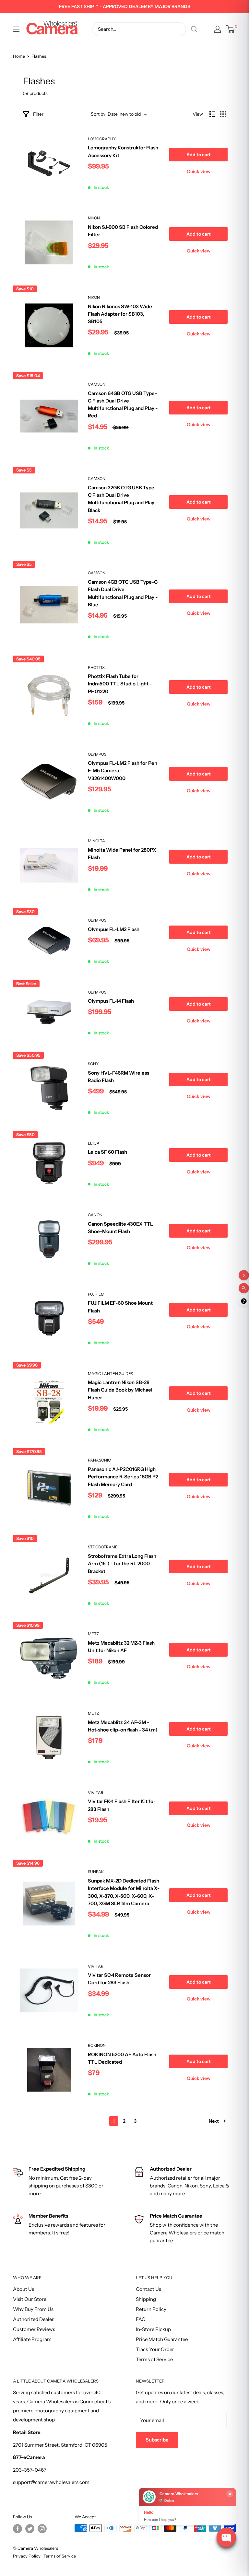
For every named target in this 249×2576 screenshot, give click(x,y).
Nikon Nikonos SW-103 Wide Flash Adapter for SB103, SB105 (120, 314)
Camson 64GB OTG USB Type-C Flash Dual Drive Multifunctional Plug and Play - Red (123, 405)
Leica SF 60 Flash (107, 1152)
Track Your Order (155, 2349)
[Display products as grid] (223, 114)
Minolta (96, 841)
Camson (97, 384)
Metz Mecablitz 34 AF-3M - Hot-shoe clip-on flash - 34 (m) (123, 1726)
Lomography (102, 139)
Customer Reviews (34, 2329)
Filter (38, 114)
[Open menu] (16, 29)
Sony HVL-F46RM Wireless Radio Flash (119, 1077)
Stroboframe (103, 1547)
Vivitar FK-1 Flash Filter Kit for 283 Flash (122, 1805)
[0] (231, 29)
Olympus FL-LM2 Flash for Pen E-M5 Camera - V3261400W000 (123, 771)
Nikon (94, 218)
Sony (93, 1064)
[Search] (194, 29)
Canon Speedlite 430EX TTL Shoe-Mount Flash (120, 1228)
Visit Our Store (30, 2299)
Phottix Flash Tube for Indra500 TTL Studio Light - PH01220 (120, 684)
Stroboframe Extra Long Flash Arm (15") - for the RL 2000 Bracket (122, 1564)
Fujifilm (96, 1294)
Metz (93, 1634)
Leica (94, 1143)
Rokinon (97, 2045)
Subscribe (157, 2440)
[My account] (218, 29)
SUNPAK (96, 1872)
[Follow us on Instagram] (42, 2529)
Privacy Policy (27, 2556)
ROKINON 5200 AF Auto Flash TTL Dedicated (122, 2058)
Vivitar (96, 1793)
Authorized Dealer (33, 2319)
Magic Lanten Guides (110, 1374)
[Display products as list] (212, 114)
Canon (95, 1215)
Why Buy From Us (33, 2309)
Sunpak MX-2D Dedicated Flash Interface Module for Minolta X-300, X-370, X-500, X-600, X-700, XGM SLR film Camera (124, 1892)
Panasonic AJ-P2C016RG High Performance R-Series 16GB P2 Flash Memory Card (123, 1477)
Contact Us (148, 2289)
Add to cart (199, 155)
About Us (24, 2289)
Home (19, 56)
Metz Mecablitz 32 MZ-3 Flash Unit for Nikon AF (121, 1647)
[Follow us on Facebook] (18, 2529)
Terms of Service (154, 2359)
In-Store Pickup (153, 2329)
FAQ (141, 2319)
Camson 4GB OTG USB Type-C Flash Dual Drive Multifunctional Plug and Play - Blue (123, 593)
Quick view (199, 171)
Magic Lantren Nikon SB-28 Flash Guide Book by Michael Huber (120, 1390)
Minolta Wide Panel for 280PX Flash (122, 854)
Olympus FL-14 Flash (111, 1001)
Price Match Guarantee (162, 2339)
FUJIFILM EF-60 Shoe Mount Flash (120, 1307)
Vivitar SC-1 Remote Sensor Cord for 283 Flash (119, 1979)
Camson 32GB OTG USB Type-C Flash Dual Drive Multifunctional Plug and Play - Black (123, 499)
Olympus (97, 754)
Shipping (146, 2299)
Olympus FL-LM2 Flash (114, 929)
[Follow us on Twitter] (30, 2529)
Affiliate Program (32, 2339)
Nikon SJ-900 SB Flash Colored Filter (123, 231)
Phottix (96, 667)
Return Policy (151, 2309)
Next (214, 2121)
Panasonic (99, 1460)
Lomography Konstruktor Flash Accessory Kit (123, 151)
